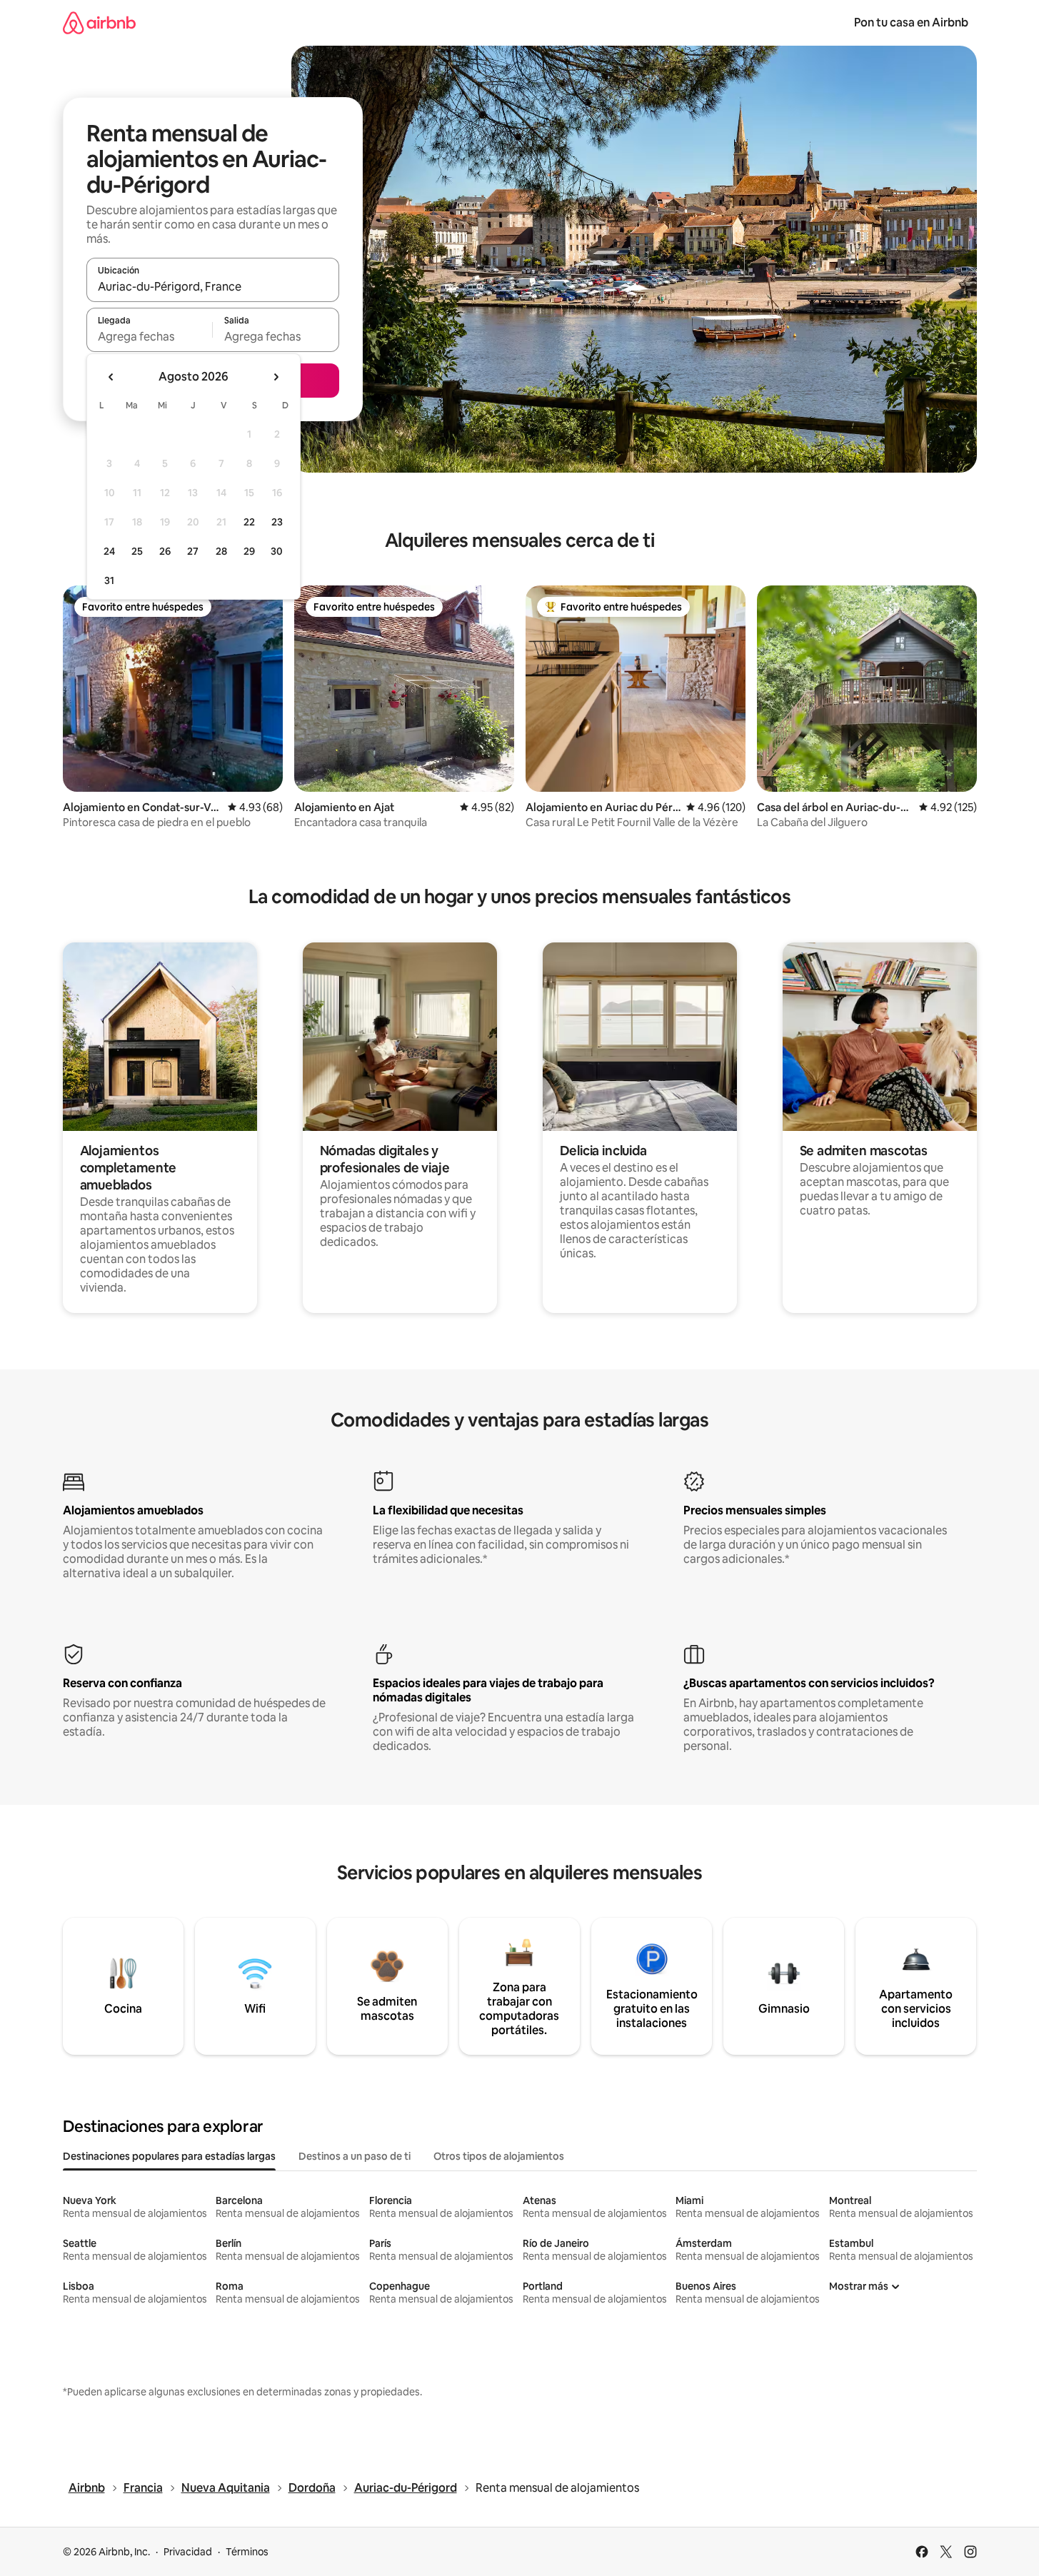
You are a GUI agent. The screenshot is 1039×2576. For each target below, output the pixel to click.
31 (109, 580)
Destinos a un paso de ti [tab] (355, 2156)
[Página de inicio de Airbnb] (99, 22)
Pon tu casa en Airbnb (911, 22)
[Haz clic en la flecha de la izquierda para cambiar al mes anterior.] (111, 377)
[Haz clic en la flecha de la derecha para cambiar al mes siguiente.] (276, 377)
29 (249, 551)
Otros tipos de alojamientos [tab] (499, 2156)
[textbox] (150, 336)
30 (277, 551)
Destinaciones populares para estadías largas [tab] (169, 2156)
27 (193, 551)
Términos (247, 2552)
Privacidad (188, 2552)
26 (165, 551)
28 (221, 551)
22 (249, 522)
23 (277, 522)
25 (137, 551)
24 (109, 551)
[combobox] (213, 286)
